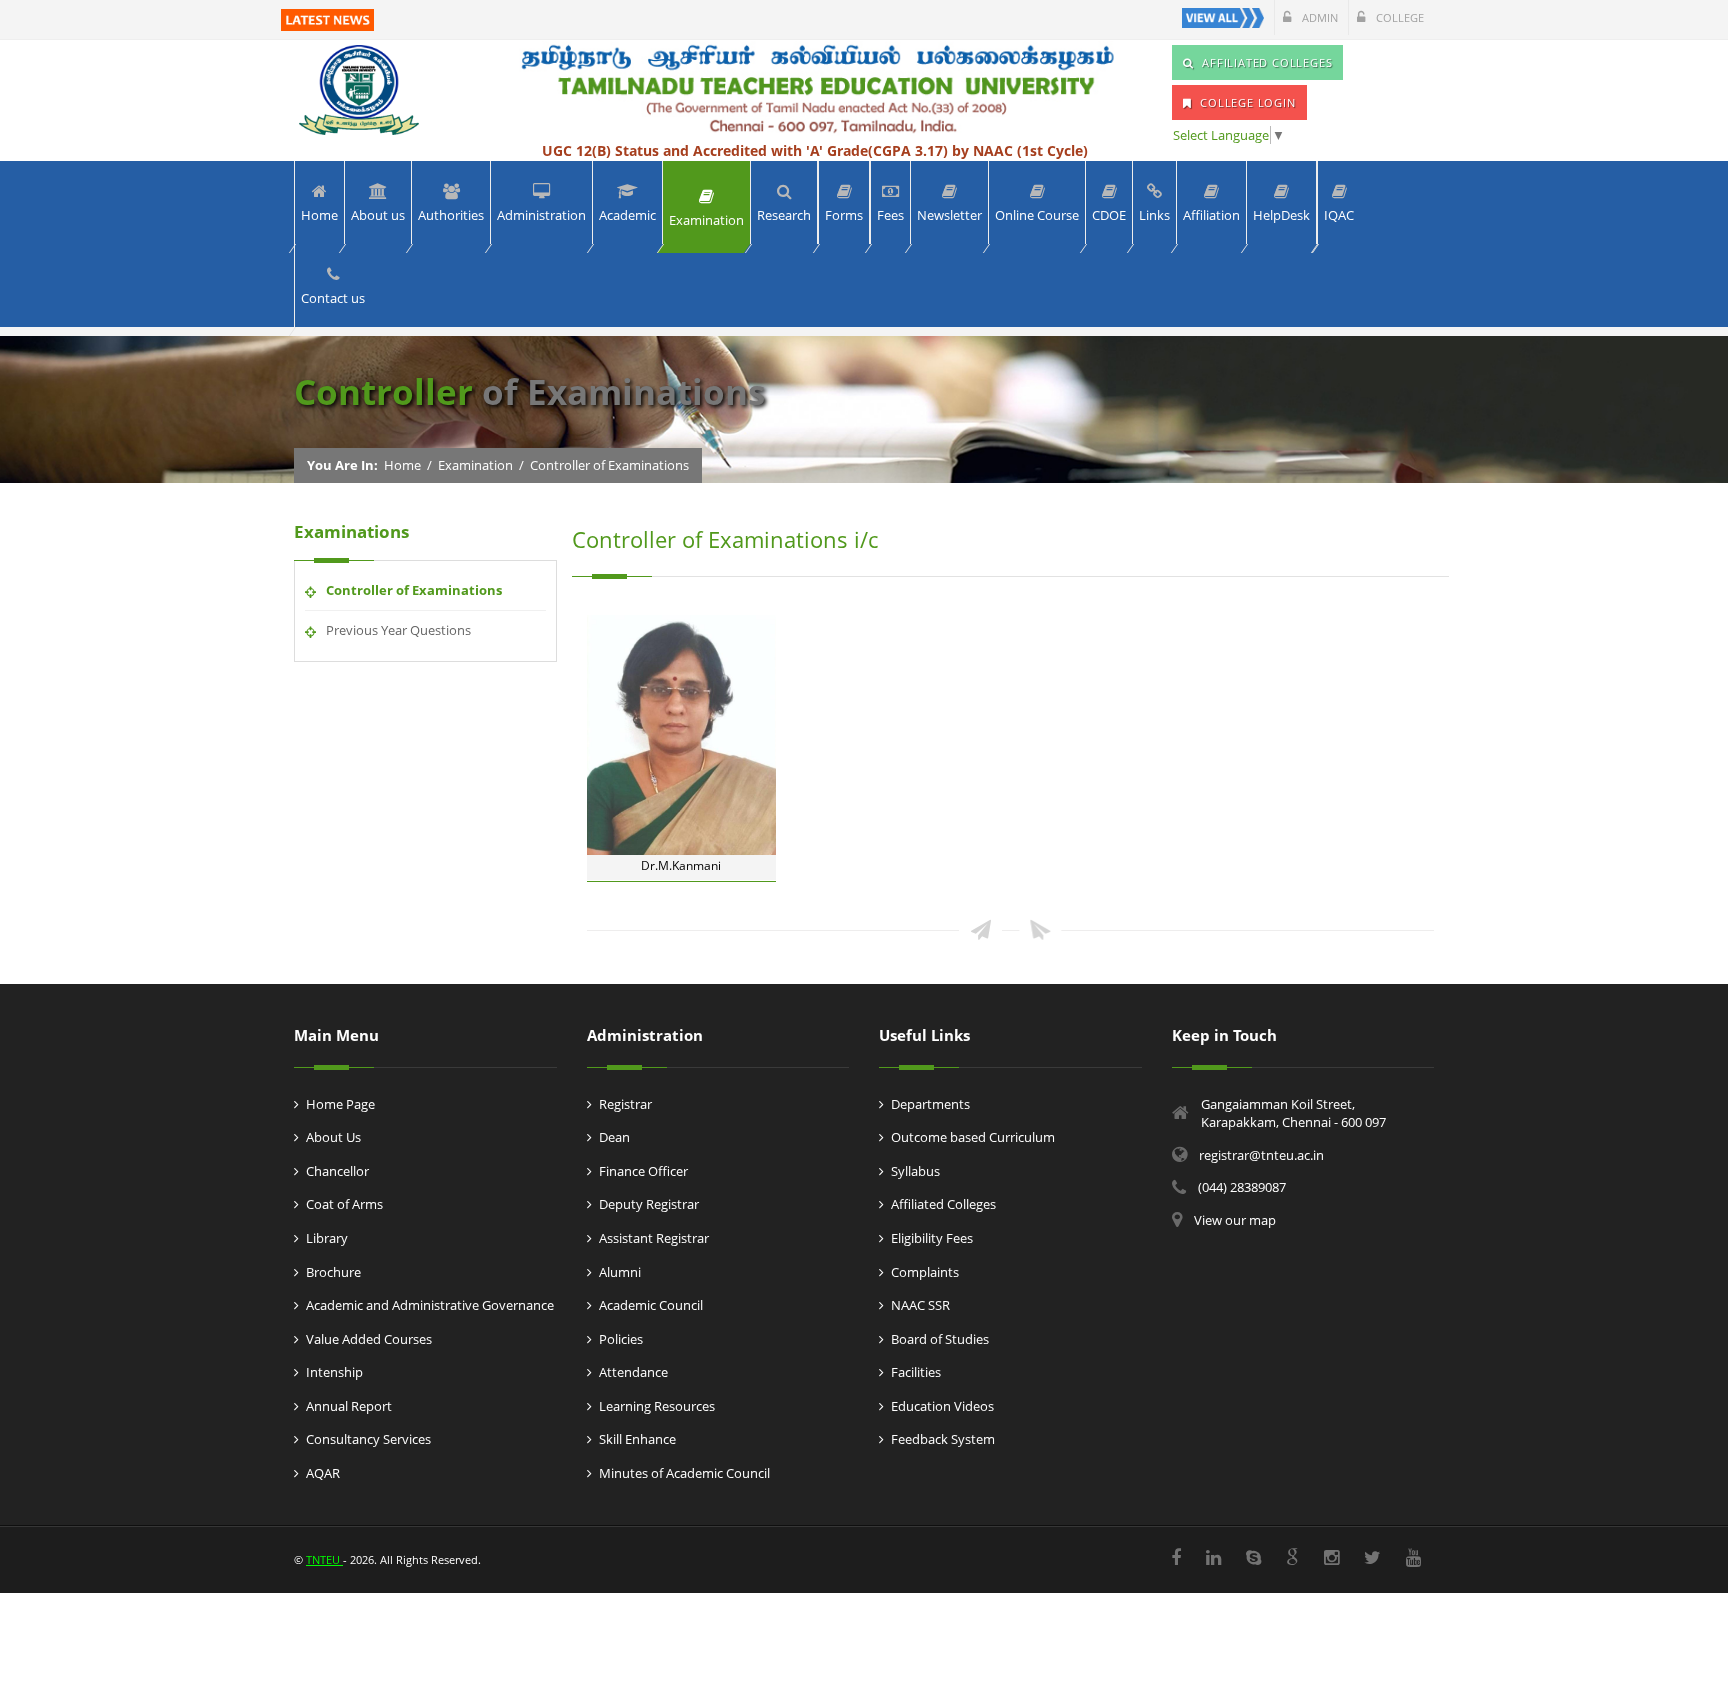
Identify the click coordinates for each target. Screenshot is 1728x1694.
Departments (930, 1104)
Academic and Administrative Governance (430, 1305)
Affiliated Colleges (943, 1204)
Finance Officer (643, 1171)
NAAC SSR (920, 1305)
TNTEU (324, 1559)
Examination (475, 465)
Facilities (916, 1372)
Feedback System (943, 1439)
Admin (1318, 17)
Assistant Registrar (654, 1238)
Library (327, 1238)
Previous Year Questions (398, 630)
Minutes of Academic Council (684, 1473)
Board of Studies (940, 1339)
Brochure (333, 1272)
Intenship (334, 1372)
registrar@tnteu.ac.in (1261, 1155)
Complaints (925, 1272)
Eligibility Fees (932, 1238)
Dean (614, 1137)
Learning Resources (657, 1406)
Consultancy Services (368, 1439)
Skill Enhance (637, 1439)
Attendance (633, 1372)
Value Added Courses (369, 1339)
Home (402, 465)
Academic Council (651, 1305)
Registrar (625, 1104)
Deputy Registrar (649, 1204)
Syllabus (915, 1171)
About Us (333, 1137)
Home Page (340, 1104)
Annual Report (349, 1406)
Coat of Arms (344, 1204)
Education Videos (942, 1406)
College (1398, 17)
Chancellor (337, 1171)
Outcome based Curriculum (973, 1137)
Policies (621, 1339)
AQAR (323, 1473)
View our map (1235, 1220)
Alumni (620, 1272)
